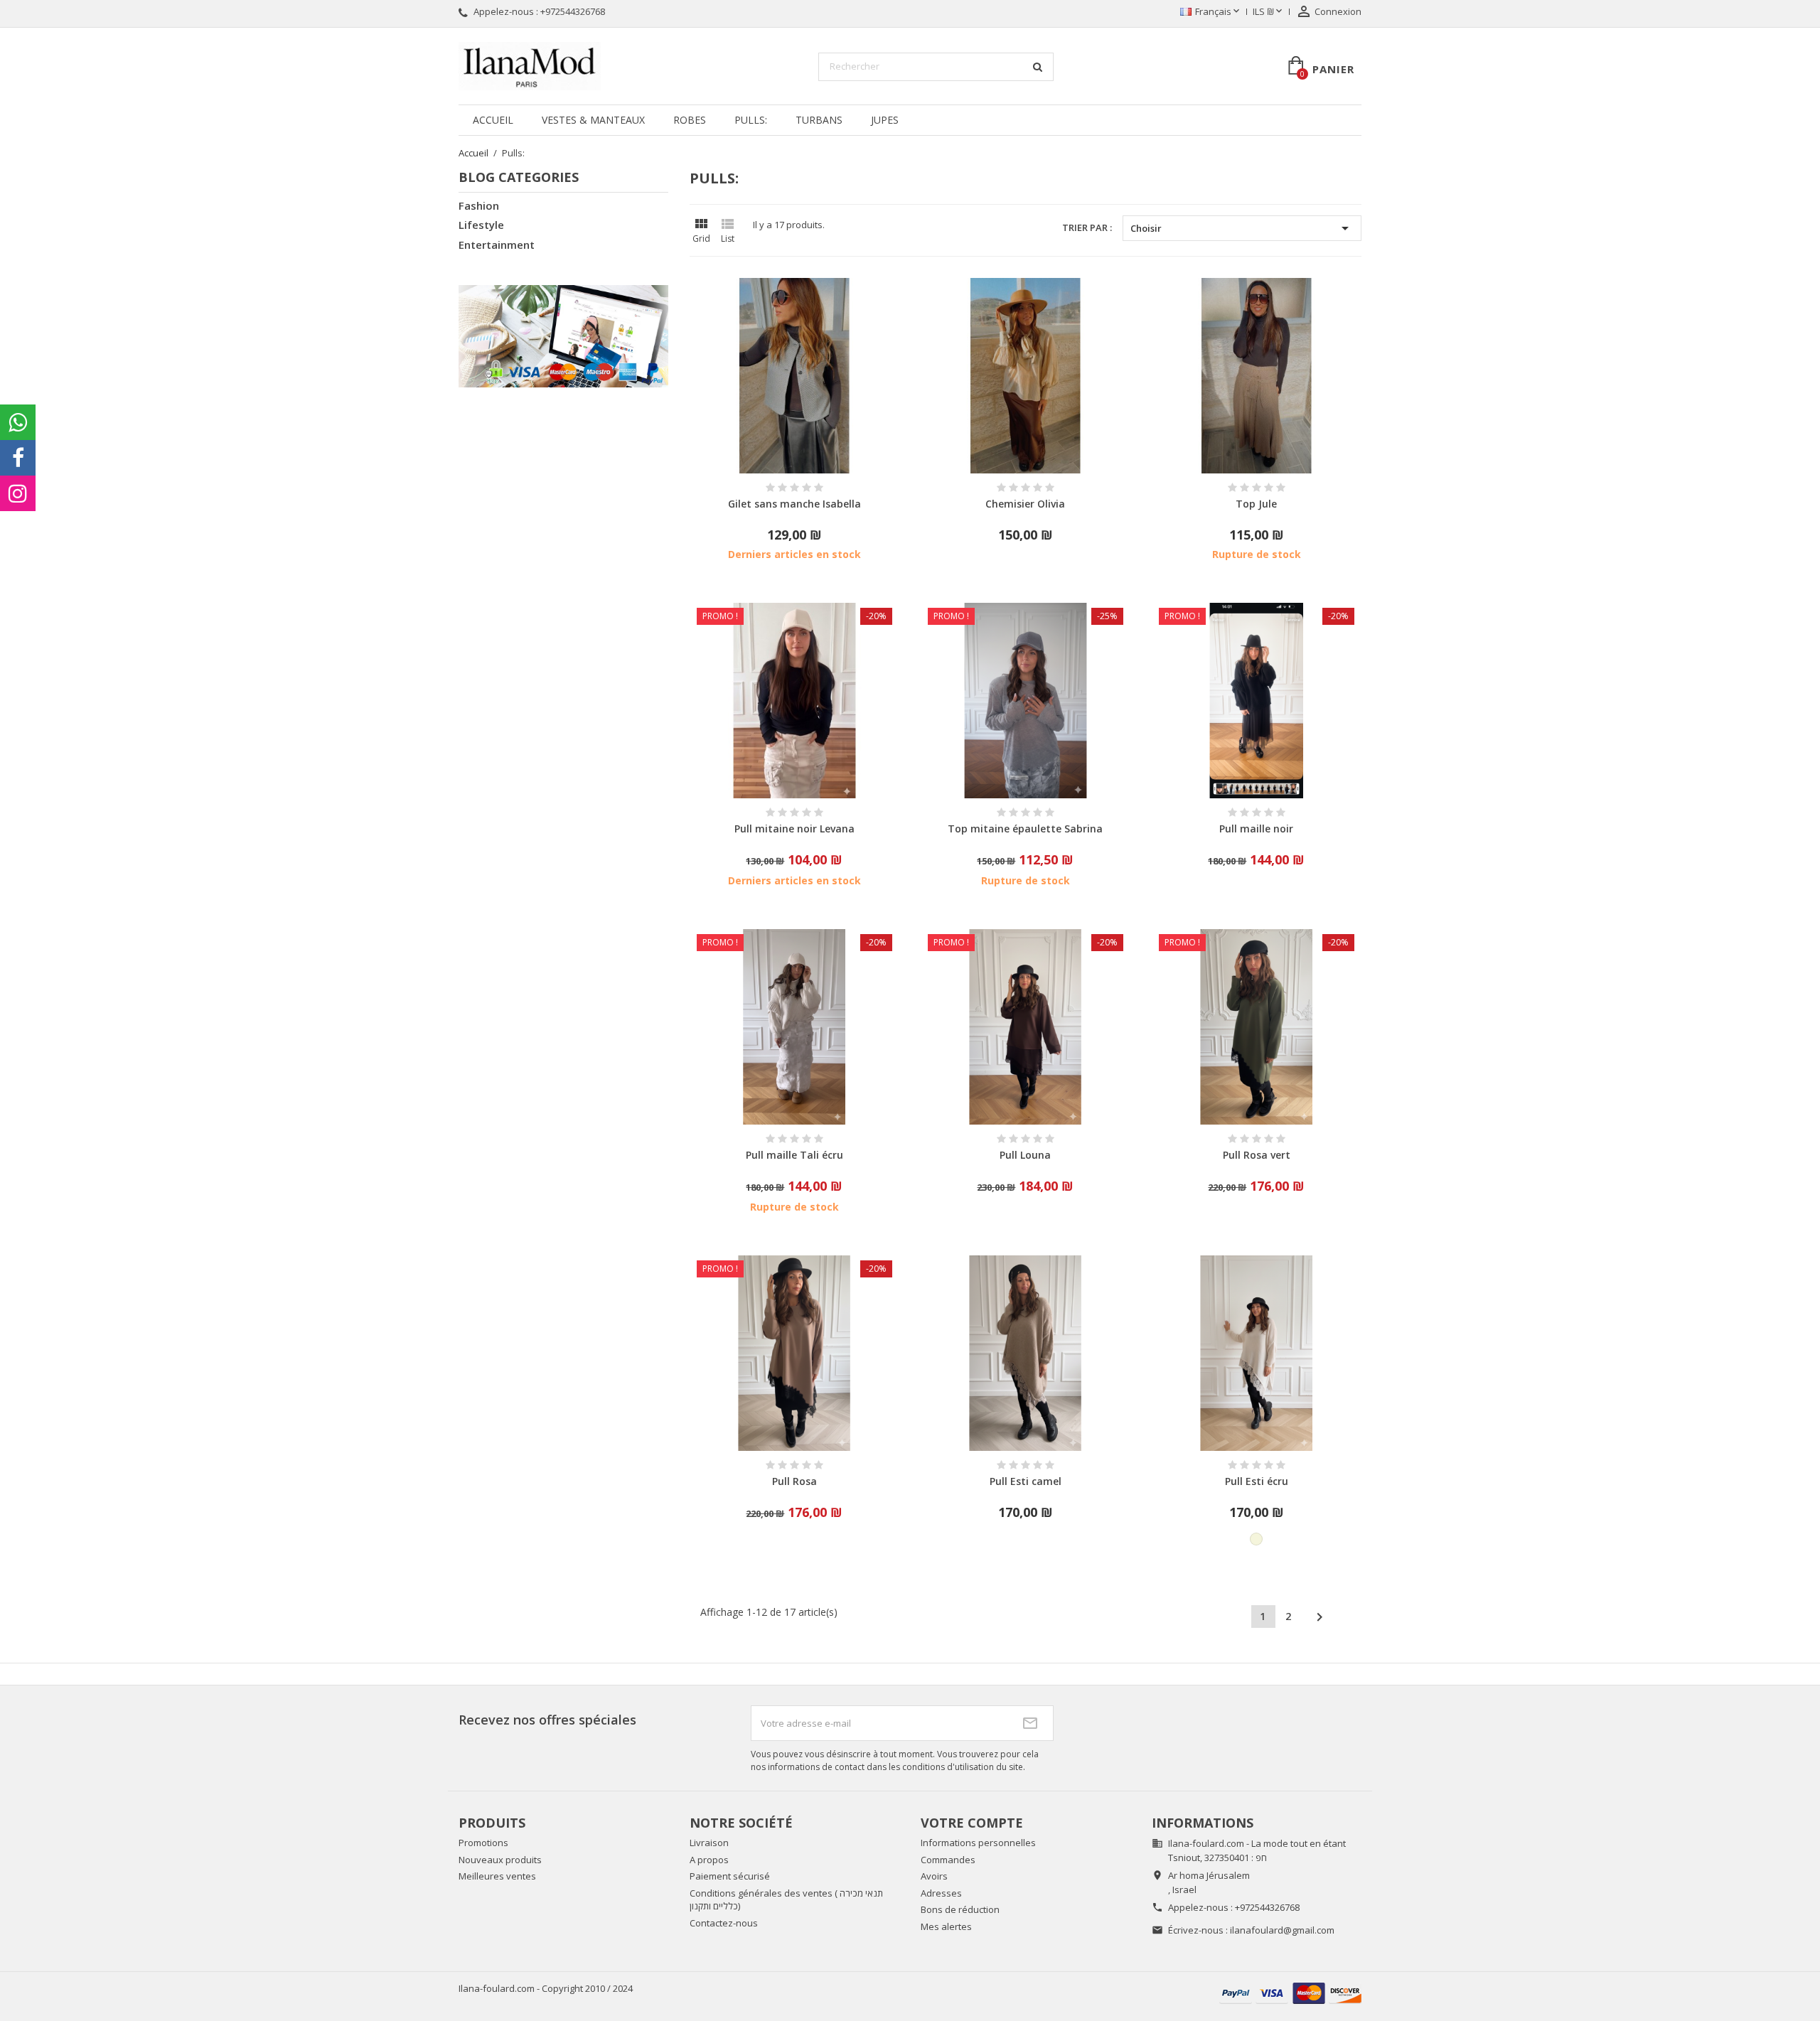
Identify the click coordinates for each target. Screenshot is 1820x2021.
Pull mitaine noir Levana (794, 829)
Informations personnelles (978, 1843)
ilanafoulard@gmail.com (1282, 1930)
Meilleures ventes (497, 1876)
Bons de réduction (960, 1909)
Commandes (948, 1860)
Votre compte (972, 1823)
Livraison (709, 1843)
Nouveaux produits (500, 1860)
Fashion (479, 205)
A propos (709, 1860)
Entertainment (497, 245)
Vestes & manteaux (593, 120)
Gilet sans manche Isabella (794, 504)
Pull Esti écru (1257, 1481)
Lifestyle (481, 225)
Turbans (819, 120)
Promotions (483, 1843)
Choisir (1242, 228)
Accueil (493, 120)
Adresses (941, 1893)
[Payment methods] (1290, 1992)
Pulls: (751, 120)
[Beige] (1256, 1539)
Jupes (885, 120)
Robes (690, 120)
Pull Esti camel (1026, 1481)
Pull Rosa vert (1257, 1155)
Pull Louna (1025, 1155)
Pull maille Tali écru (794, 1155)
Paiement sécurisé (730, 1876)
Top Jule (1256, 504)
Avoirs (934, 1876)
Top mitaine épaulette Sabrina (1025, 829)
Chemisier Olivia (1025, 504)
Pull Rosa (794, 1481)
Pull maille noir (1256, 829)
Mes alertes (946, 1926)
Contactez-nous (724, 1923)
